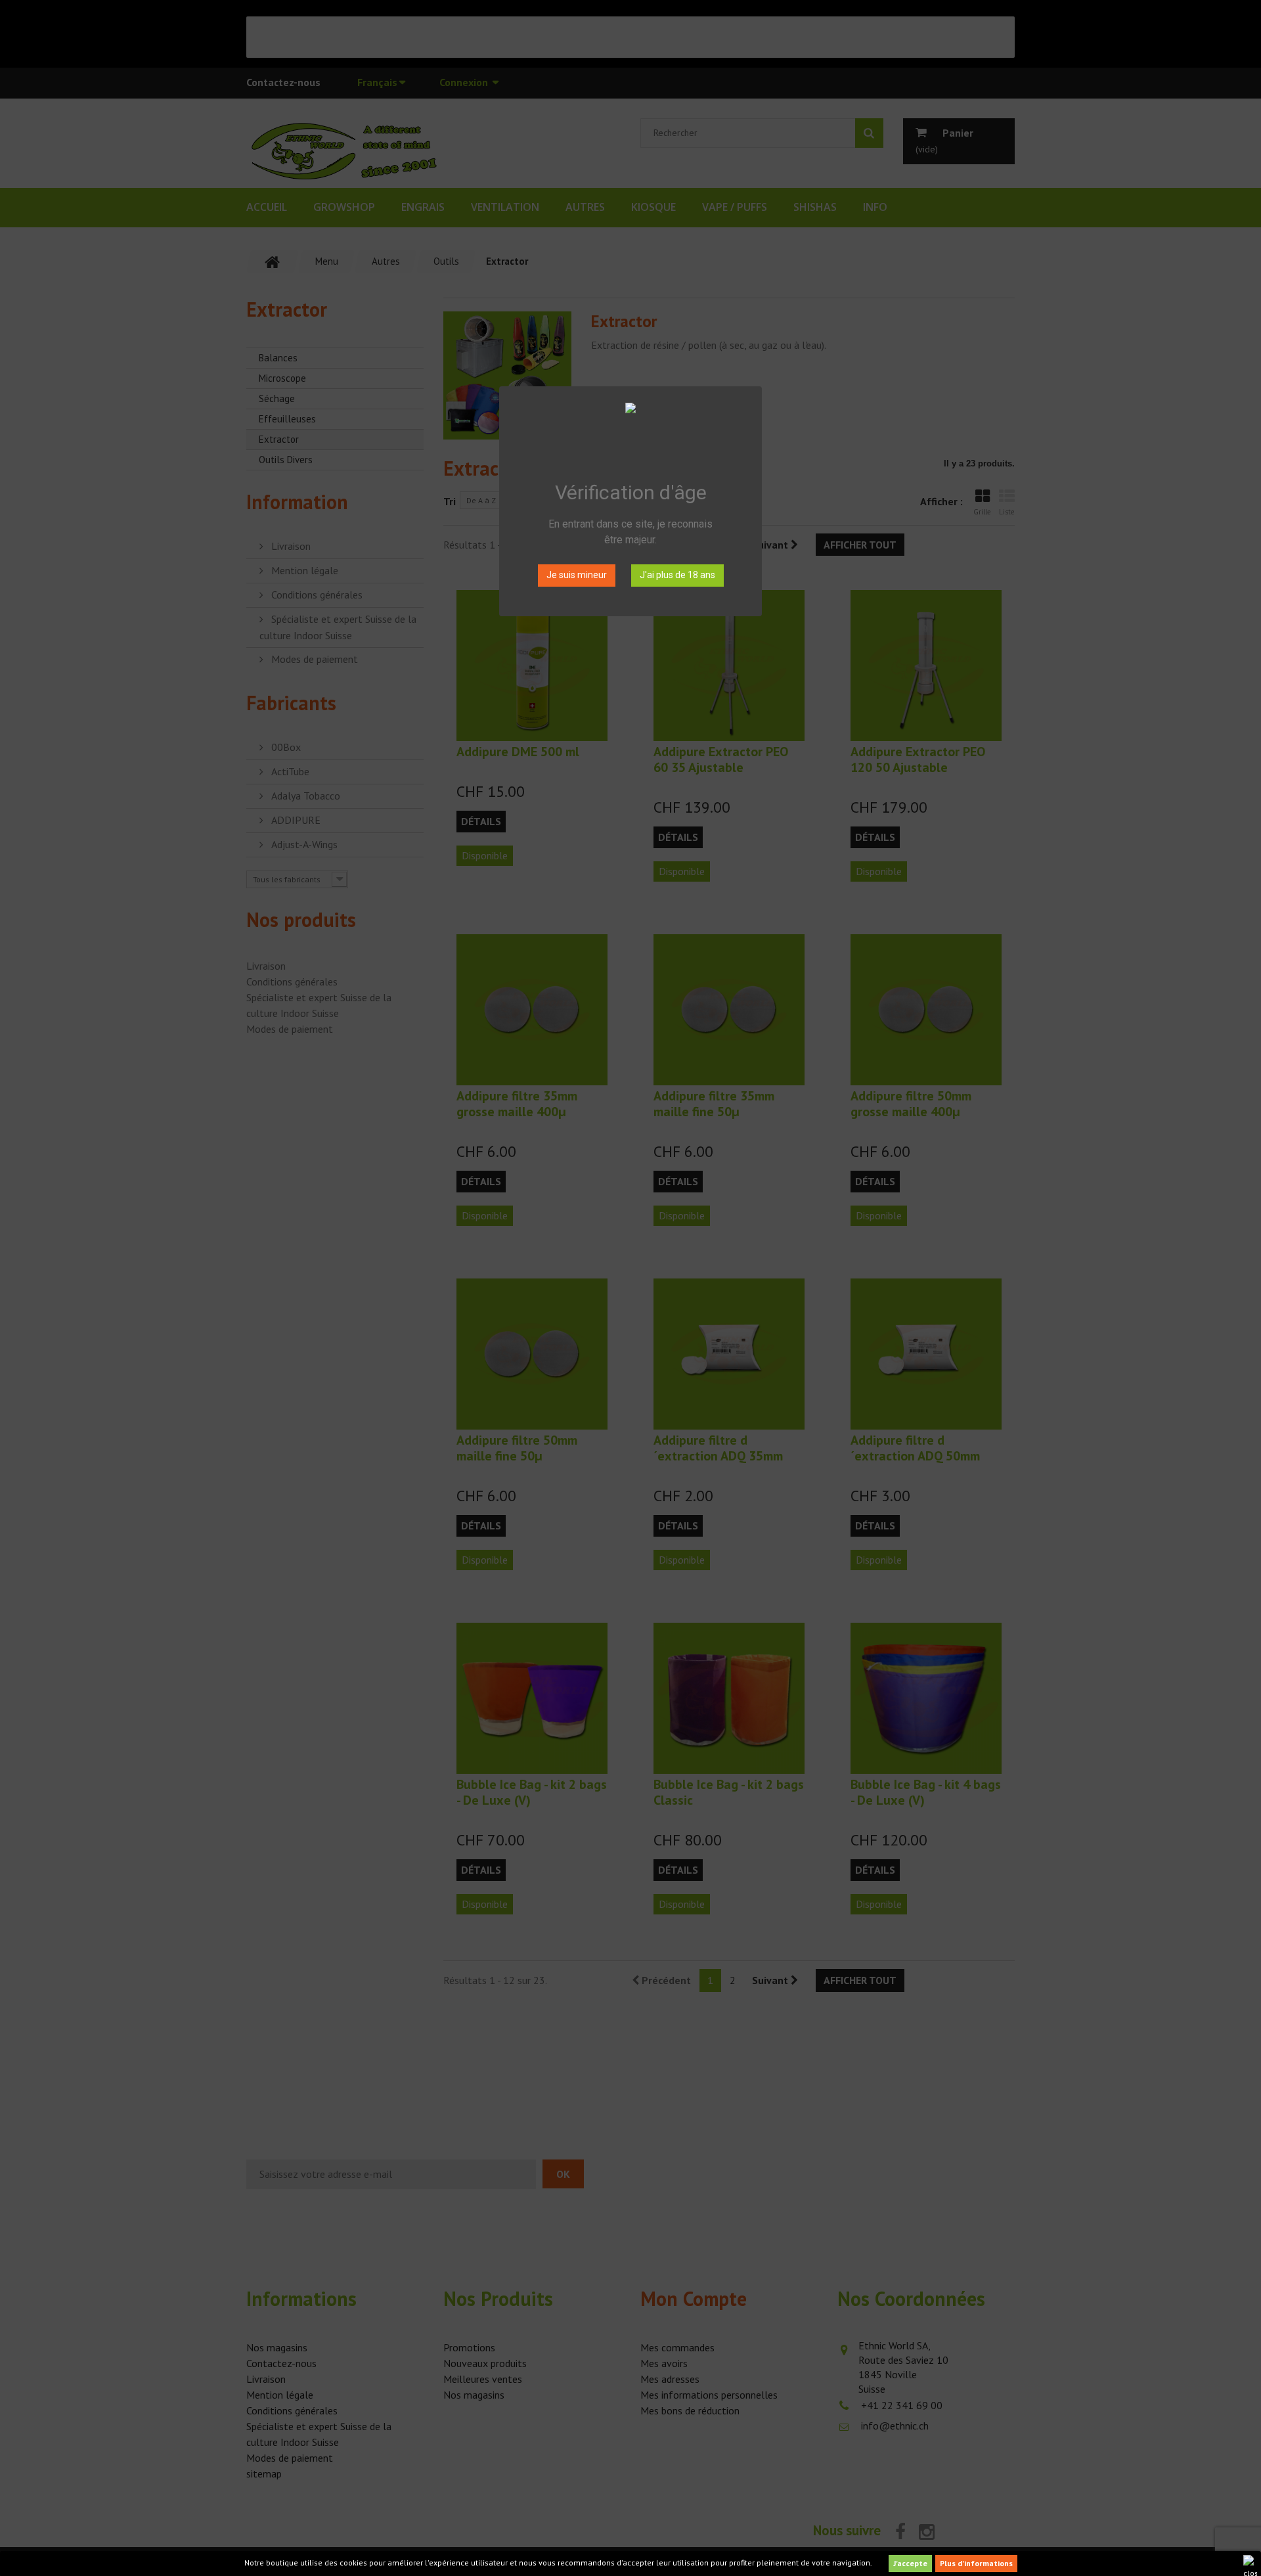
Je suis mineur (577, 575)
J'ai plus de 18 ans (677, 575)
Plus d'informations (976, 2563)
